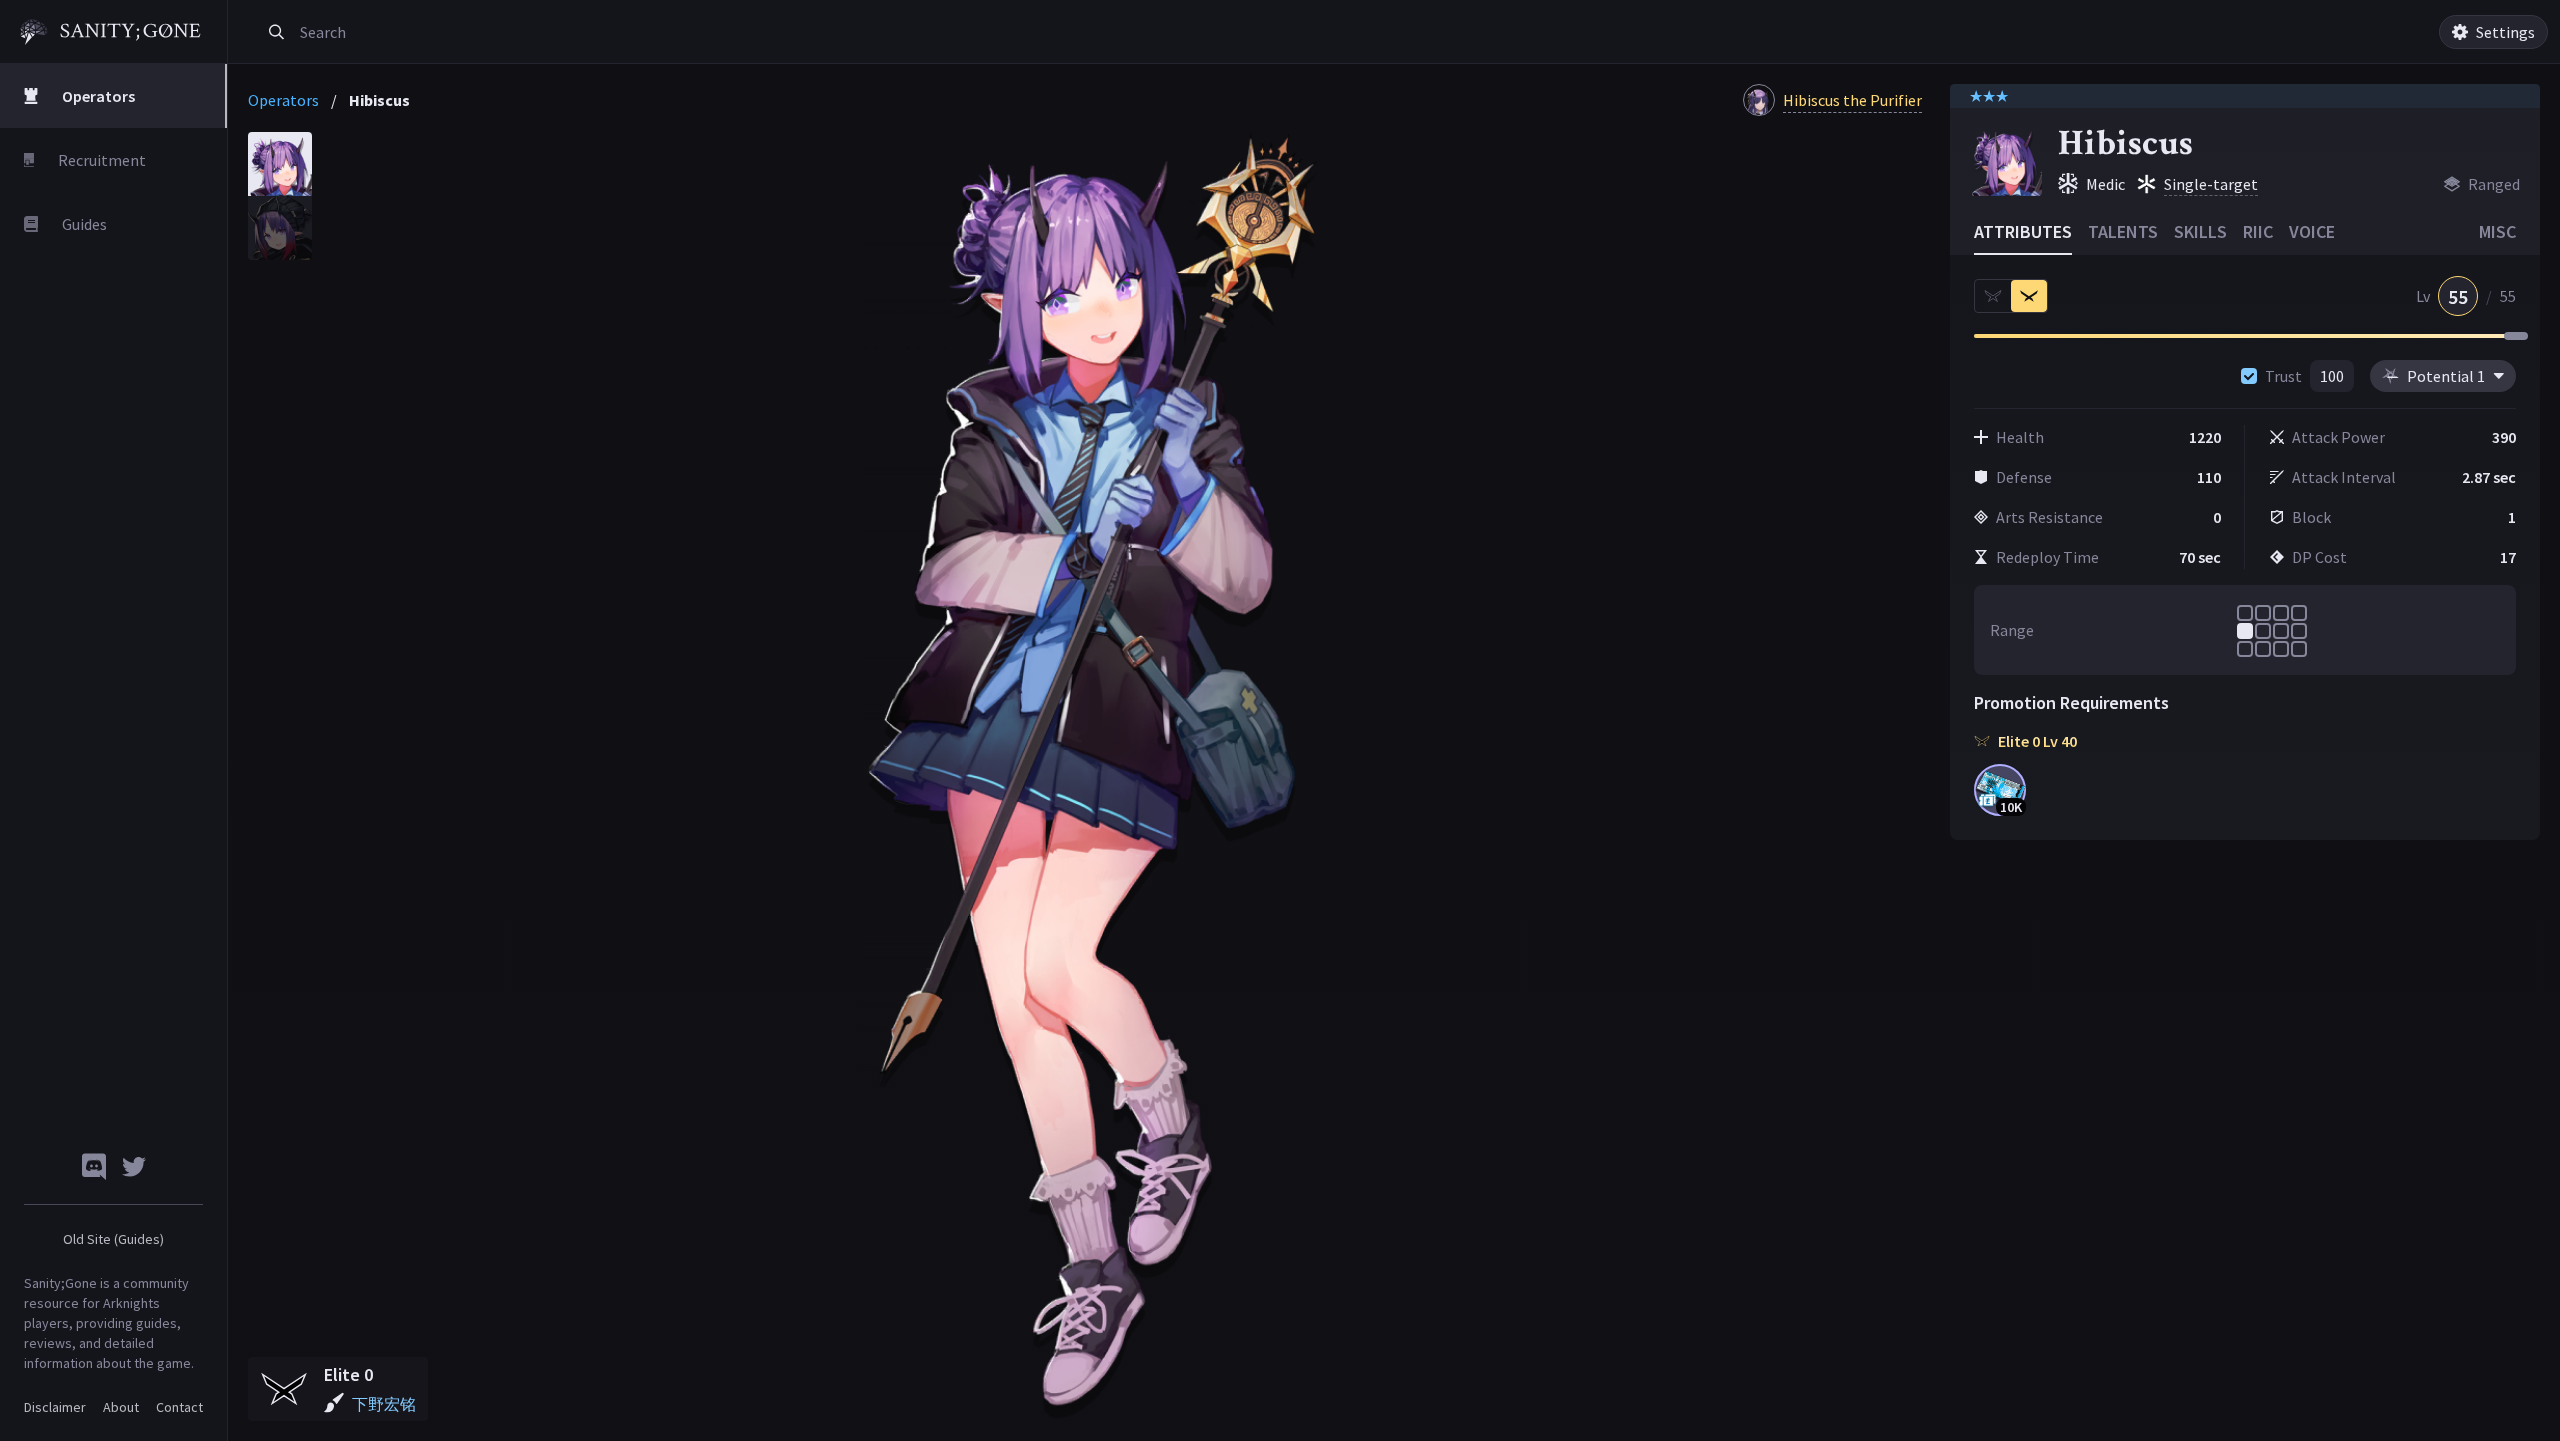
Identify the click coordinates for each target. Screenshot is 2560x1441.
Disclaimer (55, 1407)
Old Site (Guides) (113, 1239)
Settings (2505, 32)
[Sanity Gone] (110, 32)
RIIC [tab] (2258, 231)
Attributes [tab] (2023, 231)
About (121, 1407)
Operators (283, 100)
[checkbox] (2249, 376)
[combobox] (523, 32)
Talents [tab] (2123, 231)
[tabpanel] (1091, 776)
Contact (179, 1407)
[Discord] (94, 1166)
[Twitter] (134, 1166)
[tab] (280, 164)
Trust (2283, 376)
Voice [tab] (2312, 231)
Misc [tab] (2497, 231)
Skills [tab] (2200, 231)
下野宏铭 (384, 1404)
